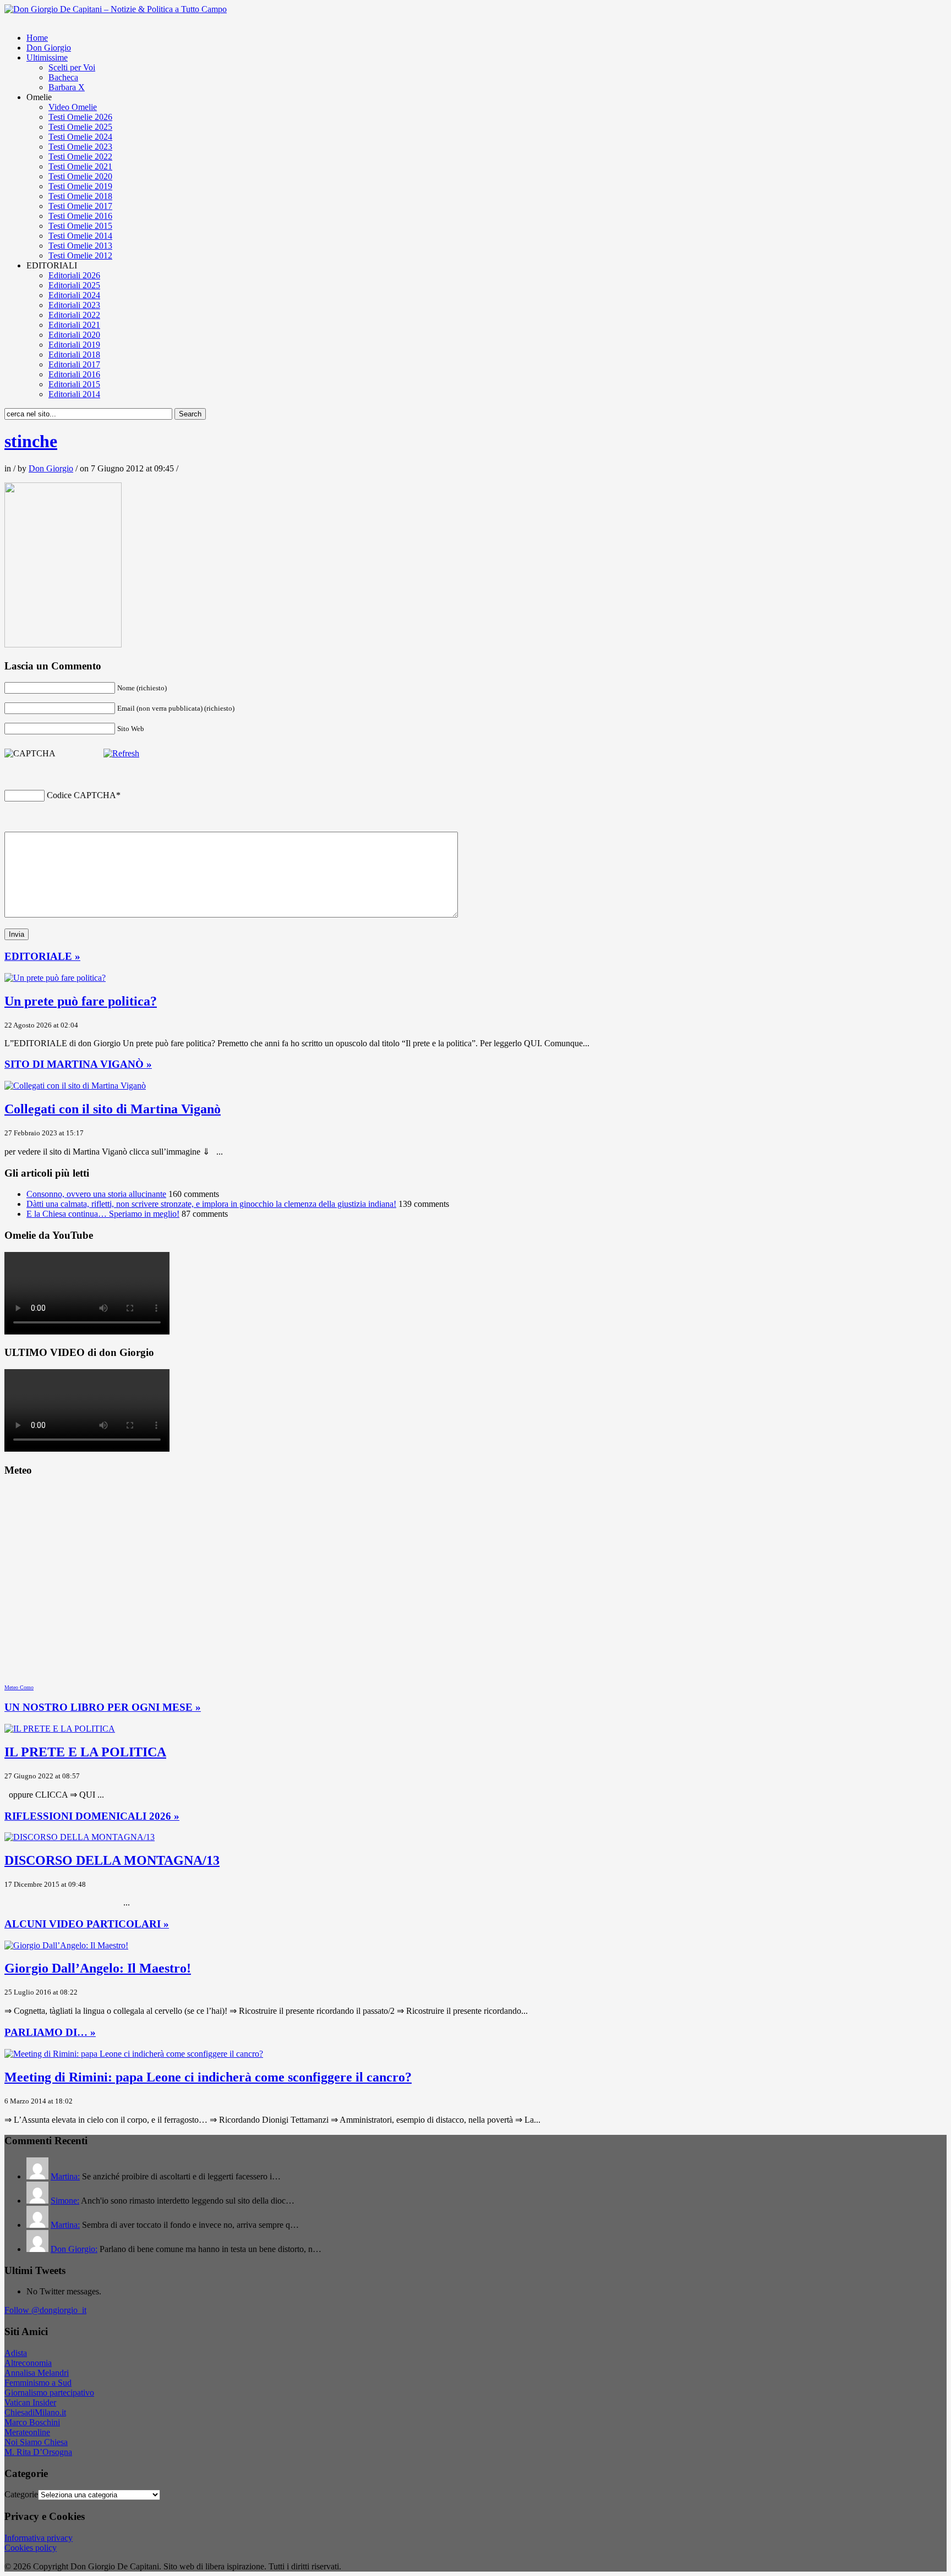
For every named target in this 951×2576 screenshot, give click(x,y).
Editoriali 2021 (74, 325)
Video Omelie (73, 107)
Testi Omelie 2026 (80, 117)
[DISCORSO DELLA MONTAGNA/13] (80, 1837)
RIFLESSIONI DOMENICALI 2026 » (92, 1816)
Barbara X (67, 87)
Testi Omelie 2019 (80, 186)
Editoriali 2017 (74, 364)
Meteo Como (19, 1687)
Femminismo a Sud (38, 2383)
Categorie (21, 2494)
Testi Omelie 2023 (80, 147)
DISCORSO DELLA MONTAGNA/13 (112, 1860)
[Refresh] (121, 753)
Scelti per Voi (72, 67)
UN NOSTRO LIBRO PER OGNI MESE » (103, 1707)
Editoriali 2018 (74, 355)
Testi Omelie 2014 (80, 236)
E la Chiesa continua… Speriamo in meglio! (103, 1214)
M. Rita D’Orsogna (38, 2452)
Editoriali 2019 (74, 345)
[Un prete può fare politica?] (55, 978)
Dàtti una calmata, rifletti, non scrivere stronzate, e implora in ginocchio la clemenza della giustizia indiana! (211, 1204)
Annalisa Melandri (37, 2373)
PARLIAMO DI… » (50, 2032)
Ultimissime (47, 57)
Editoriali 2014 (74, 394)
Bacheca (63, 77)
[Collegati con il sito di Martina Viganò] (75, 1086)
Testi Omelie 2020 (80, 176)
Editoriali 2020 (74, 335)
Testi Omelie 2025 (80, 127)
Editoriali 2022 (74, 315)
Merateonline (27, 2432)
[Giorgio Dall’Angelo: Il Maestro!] (66, 1945)
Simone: (65, 2201)
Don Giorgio (49, 48)
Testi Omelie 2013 (80, 246)
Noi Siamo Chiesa (36, 2442)
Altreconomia (28, 2363)
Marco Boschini (32, 2422)
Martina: (65, 2176)
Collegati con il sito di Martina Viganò (113, 1109)
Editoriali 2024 (74, 295)
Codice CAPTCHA (81, 795)
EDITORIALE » (42, 956)
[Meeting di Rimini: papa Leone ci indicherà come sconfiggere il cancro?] (134, 2054)
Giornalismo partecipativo (49, 2393)
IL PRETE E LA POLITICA (85, 1752)
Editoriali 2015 (74, 384)
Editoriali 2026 (74, 275)
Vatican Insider (30, 2402)
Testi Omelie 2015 (80, 226)
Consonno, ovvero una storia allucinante (96, 1194)
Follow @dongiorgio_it (45, 2310)
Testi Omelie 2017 (80, 206)
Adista (16, 2353)
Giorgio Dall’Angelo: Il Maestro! (98, 1968)
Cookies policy (31, 2548)
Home (37, 38)
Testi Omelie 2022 (80, 156)
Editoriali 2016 (74, 374)
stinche (31, 441)
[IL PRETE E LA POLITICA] (60, 1729)
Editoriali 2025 (74, 285)
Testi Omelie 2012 (80, 256)
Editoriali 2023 (74, 305)
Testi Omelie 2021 (80, 166)
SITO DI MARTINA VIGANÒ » (78, 1064)
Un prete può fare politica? (81, 1001)
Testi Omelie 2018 (80, 196)
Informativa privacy (39, 2538)
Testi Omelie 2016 (80, 216)
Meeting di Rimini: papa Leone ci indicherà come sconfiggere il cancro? (208, 2077)
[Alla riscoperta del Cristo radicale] (116, 9)
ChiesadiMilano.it (35, 2412)
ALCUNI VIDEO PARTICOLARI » (87, 1924)
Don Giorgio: (74, 2249)
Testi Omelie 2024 (80, 137)
